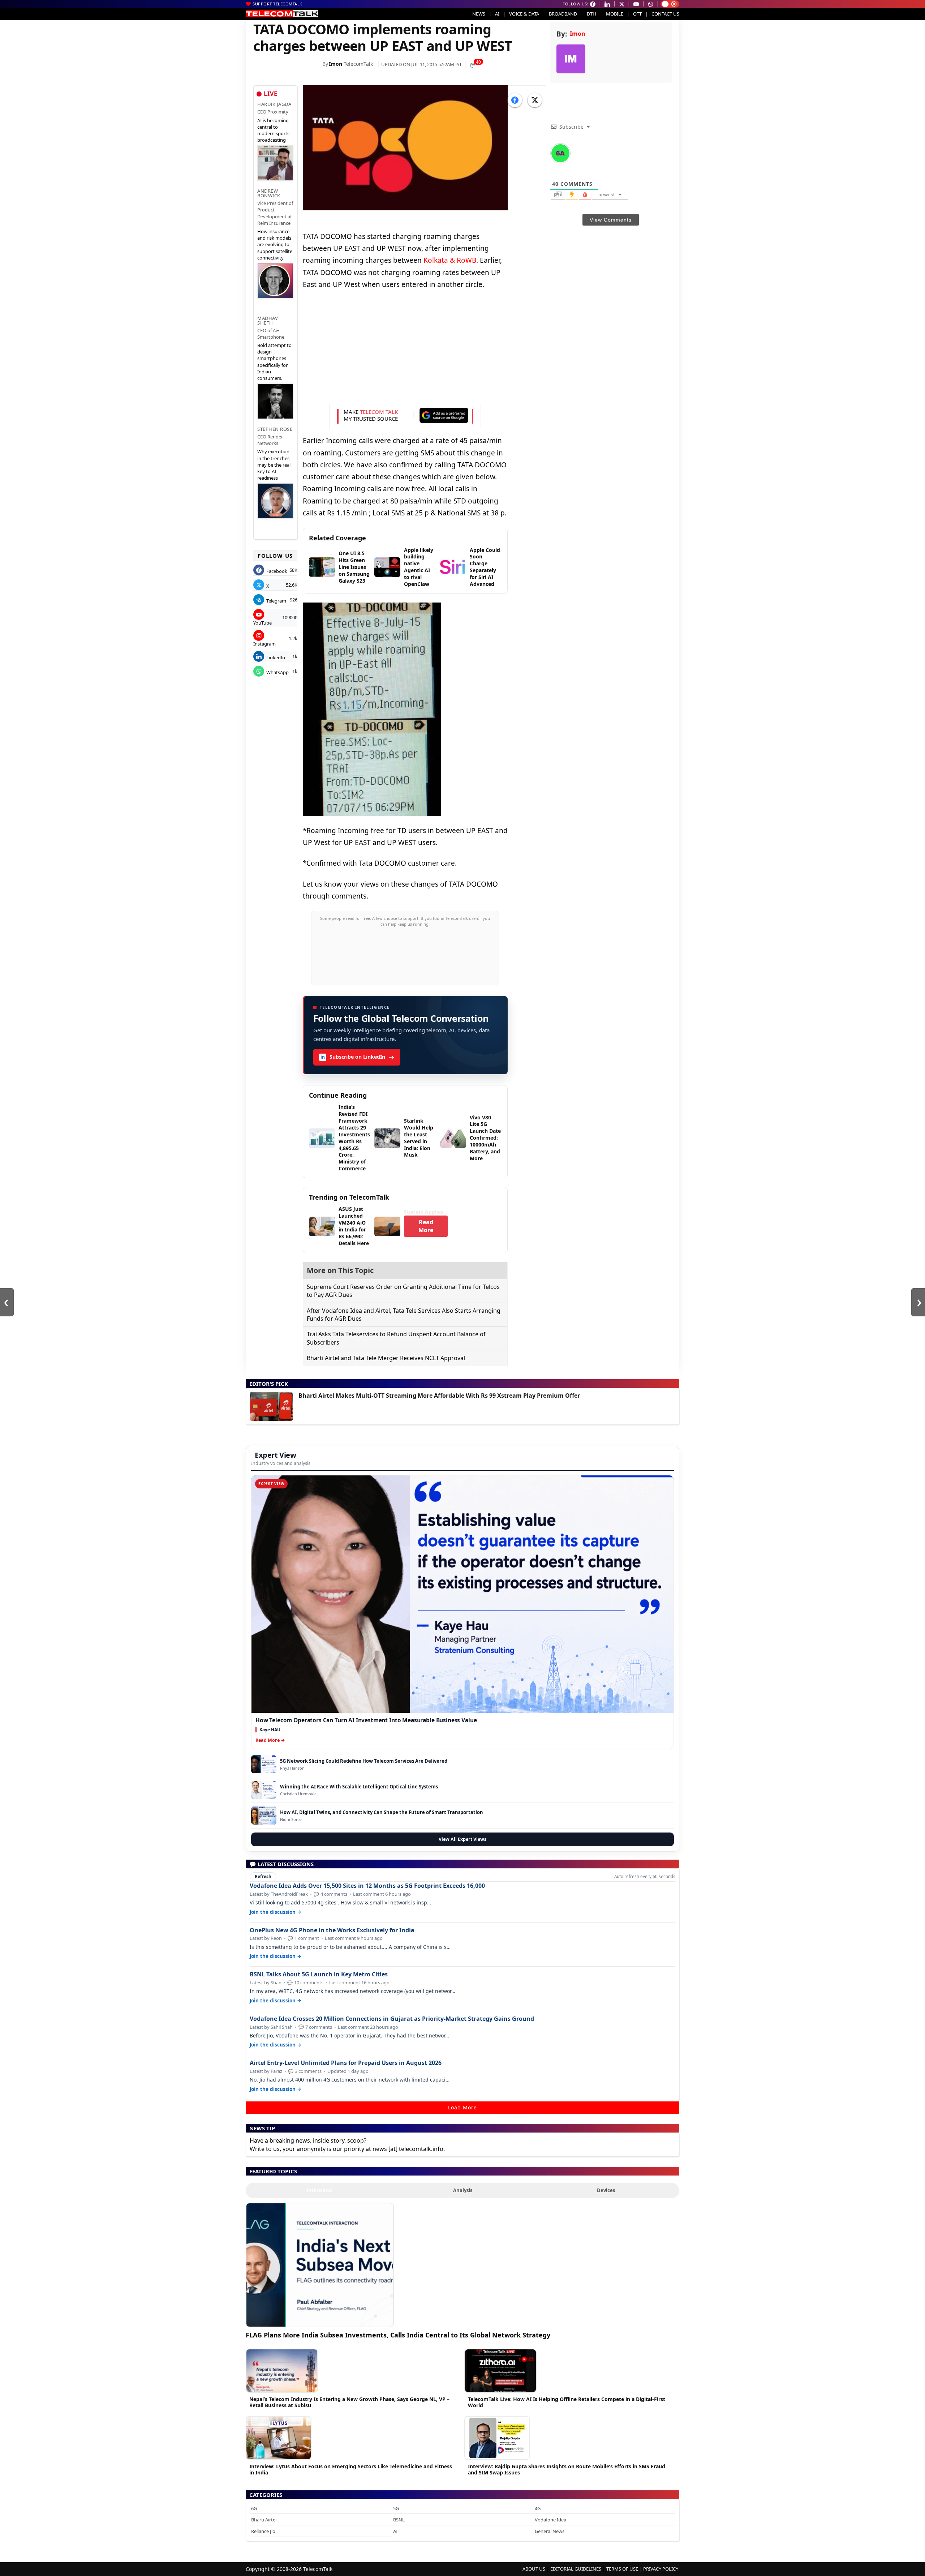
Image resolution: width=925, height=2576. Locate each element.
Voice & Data (524, 14)
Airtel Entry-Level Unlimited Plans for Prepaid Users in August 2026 (346, 2063)
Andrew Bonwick (269, 193)
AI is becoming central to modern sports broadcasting (273, 130)
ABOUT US (534, 2569)
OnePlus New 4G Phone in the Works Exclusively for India (332, 1930)
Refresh (263, 1876)
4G (538, 2508)
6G (254, 2508)
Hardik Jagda (274, 104)
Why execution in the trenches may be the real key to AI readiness (274, 465)
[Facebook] (515, 100)
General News (550, 2531)
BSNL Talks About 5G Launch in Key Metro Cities (319, 1974)
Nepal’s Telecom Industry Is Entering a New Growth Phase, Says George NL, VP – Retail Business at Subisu (349, 2402)
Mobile (615, 14)
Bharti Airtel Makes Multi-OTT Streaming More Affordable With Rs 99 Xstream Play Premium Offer (439, 1396)
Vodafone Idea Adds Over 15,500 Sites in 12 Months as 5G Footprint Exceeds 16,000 (367, 1886)
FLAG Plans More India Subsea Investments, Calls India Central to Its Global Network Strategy (398, 2335)
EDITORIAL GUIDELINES (576, 2569)
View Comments (611, 220)
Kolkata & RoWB (450, 260)
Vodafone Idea (550, 2520)
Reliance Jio (263, 2531)
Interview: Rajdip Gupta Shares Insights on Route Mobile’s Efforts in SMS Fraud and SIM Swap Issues (567, 2469)
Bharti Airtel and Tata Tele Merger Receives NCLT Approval (386, 1358)
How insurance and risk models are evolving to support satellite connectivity (275, 245)
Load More (462, 2107)
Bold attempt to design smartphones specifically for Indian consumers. (274, 362)
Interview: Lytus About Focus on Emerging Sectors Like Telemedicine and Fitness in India (351, 2469)
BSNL (399, 2520)
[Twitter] (535, 100)
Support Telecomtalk (277, 4)
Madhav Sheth (268, 320)
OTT (637, 14)
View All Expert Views (462, 1839)
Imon (335, 64)
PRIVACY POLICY (661, 2569)
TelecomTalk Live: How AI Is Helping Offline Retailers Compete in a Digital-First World (567, 2402)
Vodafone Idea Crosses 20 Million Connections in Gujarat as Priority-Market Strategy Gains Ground (392, 2019)
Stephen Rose (275, 429)
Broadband (563, 14)
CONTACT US (665, 14)
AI (497, 14)
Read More (426, 1226)
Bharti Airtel (264, 2520)
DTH (591, 14)
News (479, 14)
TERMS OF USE (622, 2569)
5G (396, 2508)
